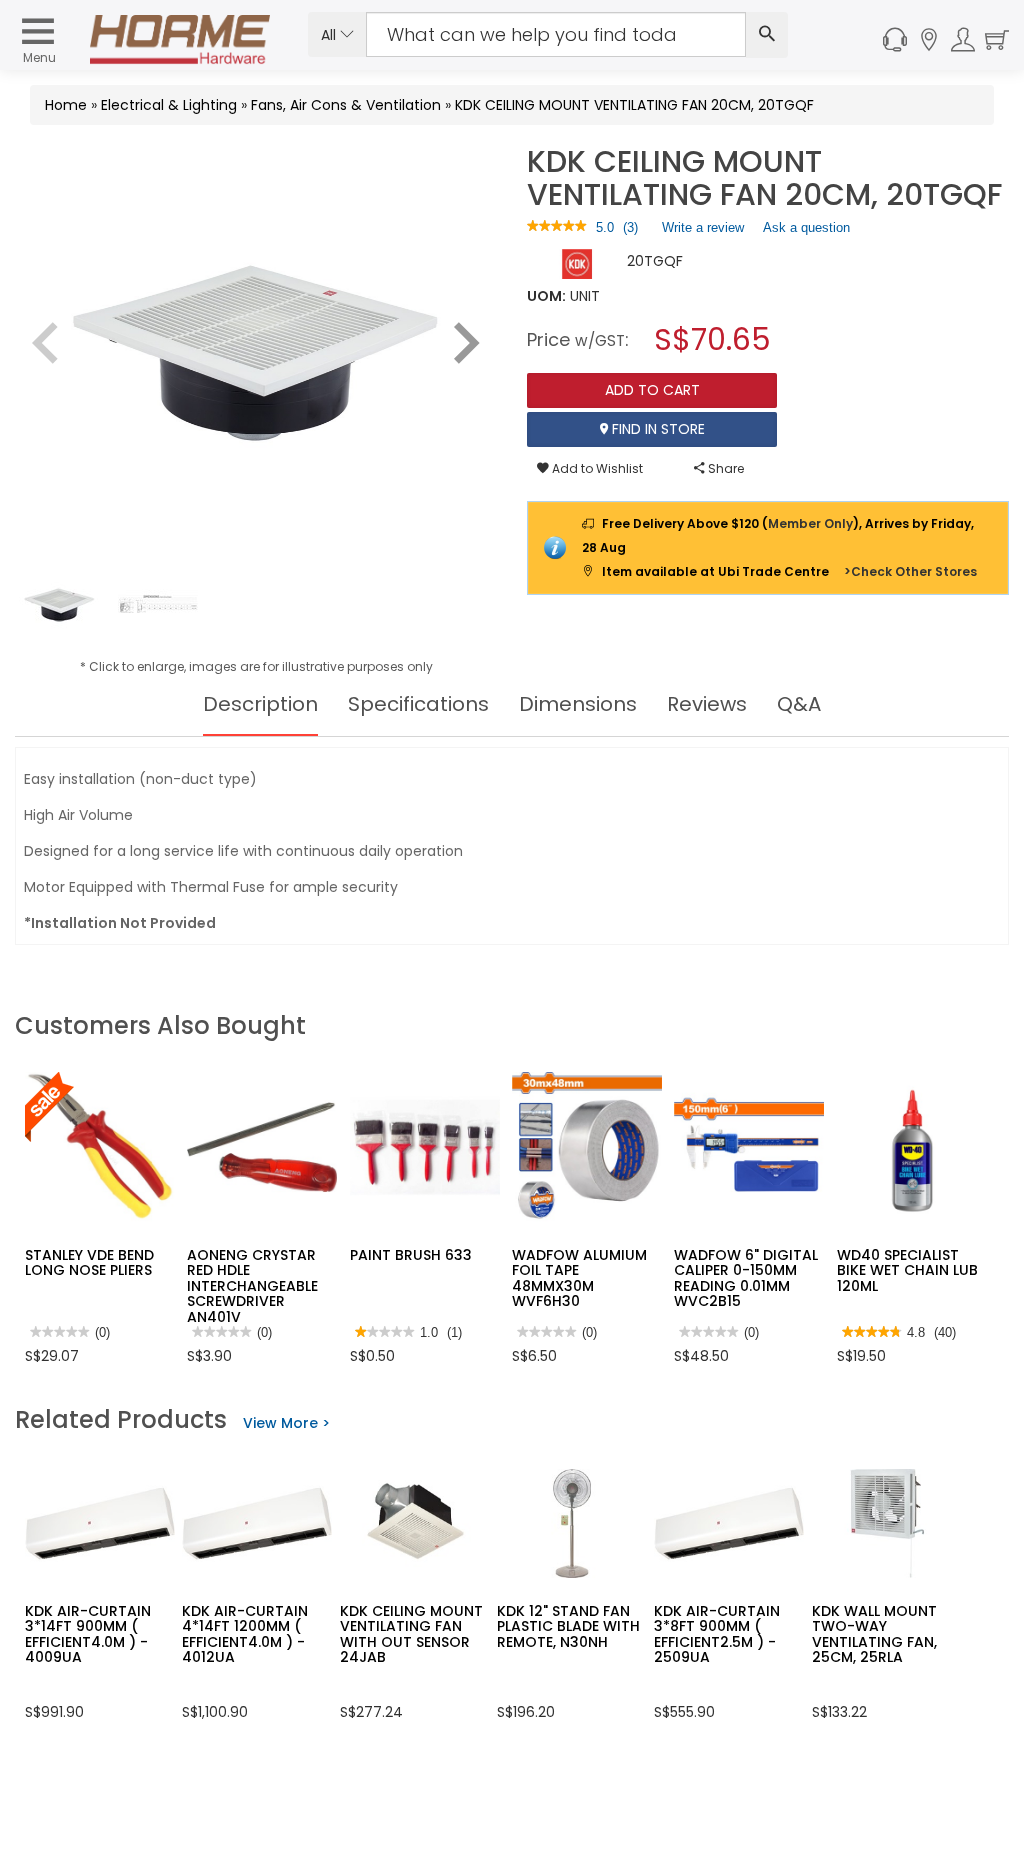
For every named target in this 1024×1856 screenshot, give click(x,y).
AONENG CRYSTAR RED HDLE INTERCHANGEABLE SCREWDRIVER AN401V (252, 1286)
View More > (286, 1423)
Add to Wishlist (596, 468)
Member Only (810, 523)
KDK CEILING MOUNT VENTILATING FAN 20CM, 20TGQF (634, 105)
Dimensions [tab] (578, 704)
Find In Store (656, 429)
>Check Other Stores (910, 571)
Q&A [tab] (799, 704)
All (330, 35)
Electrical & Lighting (169, 105)
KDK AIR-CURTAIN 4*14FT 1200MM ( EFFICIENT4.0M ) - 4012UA (245, 1634)
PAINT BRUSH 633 (411, 1255)
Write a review (703, 232)
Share (724, 468)
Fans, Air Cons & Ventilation (346, 105)
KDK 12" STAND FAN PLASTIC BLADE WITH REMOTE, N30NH (568, 1626)
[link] (557, 227)
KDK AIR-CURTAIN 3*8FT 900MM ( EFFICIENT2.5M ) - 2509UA (717, 1634)
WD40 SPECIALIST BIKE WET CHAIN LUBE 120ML (911, 1270)
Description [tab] (260, 704)
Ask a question (806, 227)
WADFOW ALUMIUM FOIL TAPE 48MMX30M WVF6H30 (579, 1278)
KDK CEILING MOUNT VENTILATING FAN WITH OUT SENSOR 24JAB (411, 1634)
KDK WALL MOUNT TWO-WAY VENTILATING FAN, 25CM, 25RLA (874, 1634)
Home (66, 105)
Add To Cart (652, 390)
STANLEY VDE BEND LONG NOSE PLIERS (89, 1262)
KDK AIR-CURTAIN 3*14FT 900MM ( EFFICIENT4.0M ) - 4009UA (88, 1634)
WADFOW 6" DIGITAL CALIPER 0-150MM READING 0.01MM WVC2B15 (746, 1278)
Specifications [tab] (418, 704)
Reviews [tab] (707, 704)
